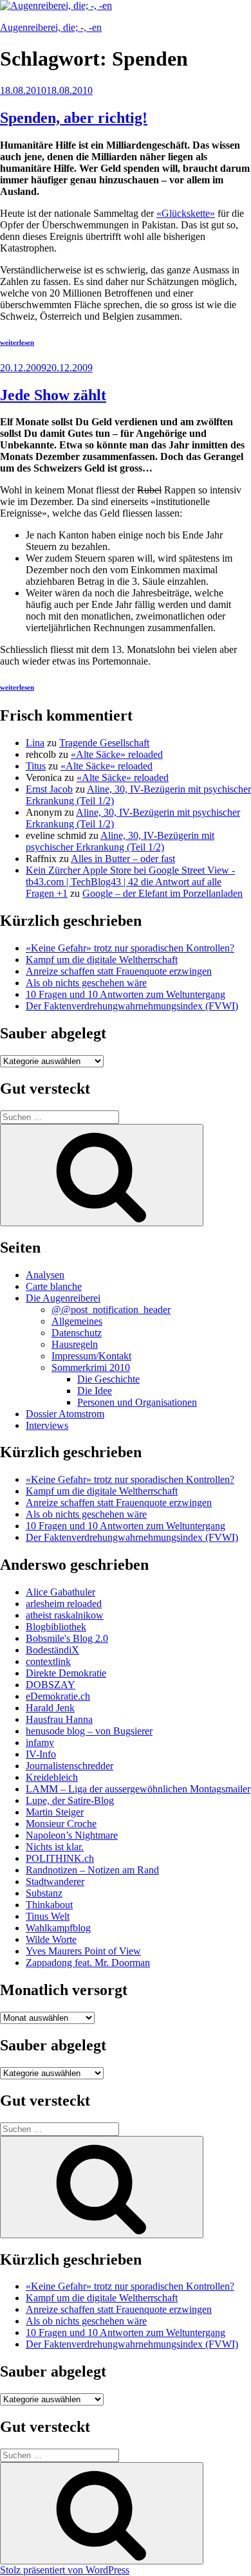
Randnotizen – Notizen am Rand (92, 1870)
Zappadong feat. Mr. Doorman (88, 1963)
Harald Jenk (50, 1708)
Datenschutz (77, 1333)
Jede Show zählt (53, 395)
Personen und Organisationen (137, 1402)
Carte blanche (54, 1286)
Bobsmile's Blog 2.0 (67, 1638)
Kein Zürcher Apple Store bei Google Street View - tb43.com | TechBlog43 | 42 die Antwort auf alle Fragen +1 (130, 882)
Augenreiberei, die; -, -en (51, 27)
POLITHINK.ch (60, 1858)
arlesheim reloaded (64, 1604)
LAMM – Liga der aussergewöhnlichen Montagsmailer (138, 1789)
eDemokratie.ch (58, 1696)
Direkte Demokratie (66, 1673)
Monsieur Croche (61, 1824)
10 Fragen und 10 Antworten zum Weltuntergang (126, 994)
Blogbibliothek (56, 1627)
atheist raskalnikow (65, 1615)
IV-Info (41, 1754)
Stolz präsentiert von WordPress (65, 2570)
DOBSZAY (51, 1685)
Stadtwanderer (55, 1881)
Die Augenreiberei (63, 1298)
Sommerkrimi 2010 (91, 1367)
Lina (35, 743)
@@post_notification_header (111, 1310)
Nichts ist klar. (55, 1847)
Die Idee (95, 1391)
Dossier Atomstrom (65, 1414)
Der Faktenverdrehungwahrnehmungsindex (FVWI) (132, 1006)
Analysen (45, 1275)
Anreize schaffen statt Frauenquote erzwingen (119, 971)
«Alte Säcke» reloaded (117, 754)
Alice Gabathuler (60, 1592)
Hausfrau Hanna (59, 1719)
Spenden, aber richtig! (74, 118)
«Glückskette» (186, 213)
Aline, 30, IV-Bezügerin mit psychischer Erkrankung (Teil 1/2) (120, 841)
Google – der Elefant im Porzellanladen (163, 893)
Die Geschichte (108, 1379)
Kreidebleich (52, 1777)
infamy (40, 1743)
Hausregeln (75, 1344)
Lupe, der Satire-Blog (70, 1800)
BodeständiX (52, 1650)
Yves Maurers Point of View (83, 1951)
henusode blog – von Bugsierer (89, 1731)
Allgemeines (77, 1321)
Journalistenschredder (70, 1766)
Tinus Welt (48, 1916)
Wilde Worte (51, 1939)
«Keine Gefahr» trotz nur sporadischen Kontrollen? (130, 948)
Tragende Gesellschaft (104, 743)
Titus (36, 766)
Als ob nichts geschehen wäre (86, 983)
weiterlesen (17, 342)
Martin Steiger (55, 1812)
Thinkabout (49, 1905)
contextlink (48, 1661)
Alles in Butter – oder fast (123, 859)
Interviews (47, 1425)
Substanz (44, 1893)
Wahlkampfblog (58, 1928)
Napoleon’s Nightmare (72, 1835)
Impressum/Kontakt (91, 1356)
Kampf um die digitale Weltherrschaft (102, 960)
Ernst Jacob (49, 789)
